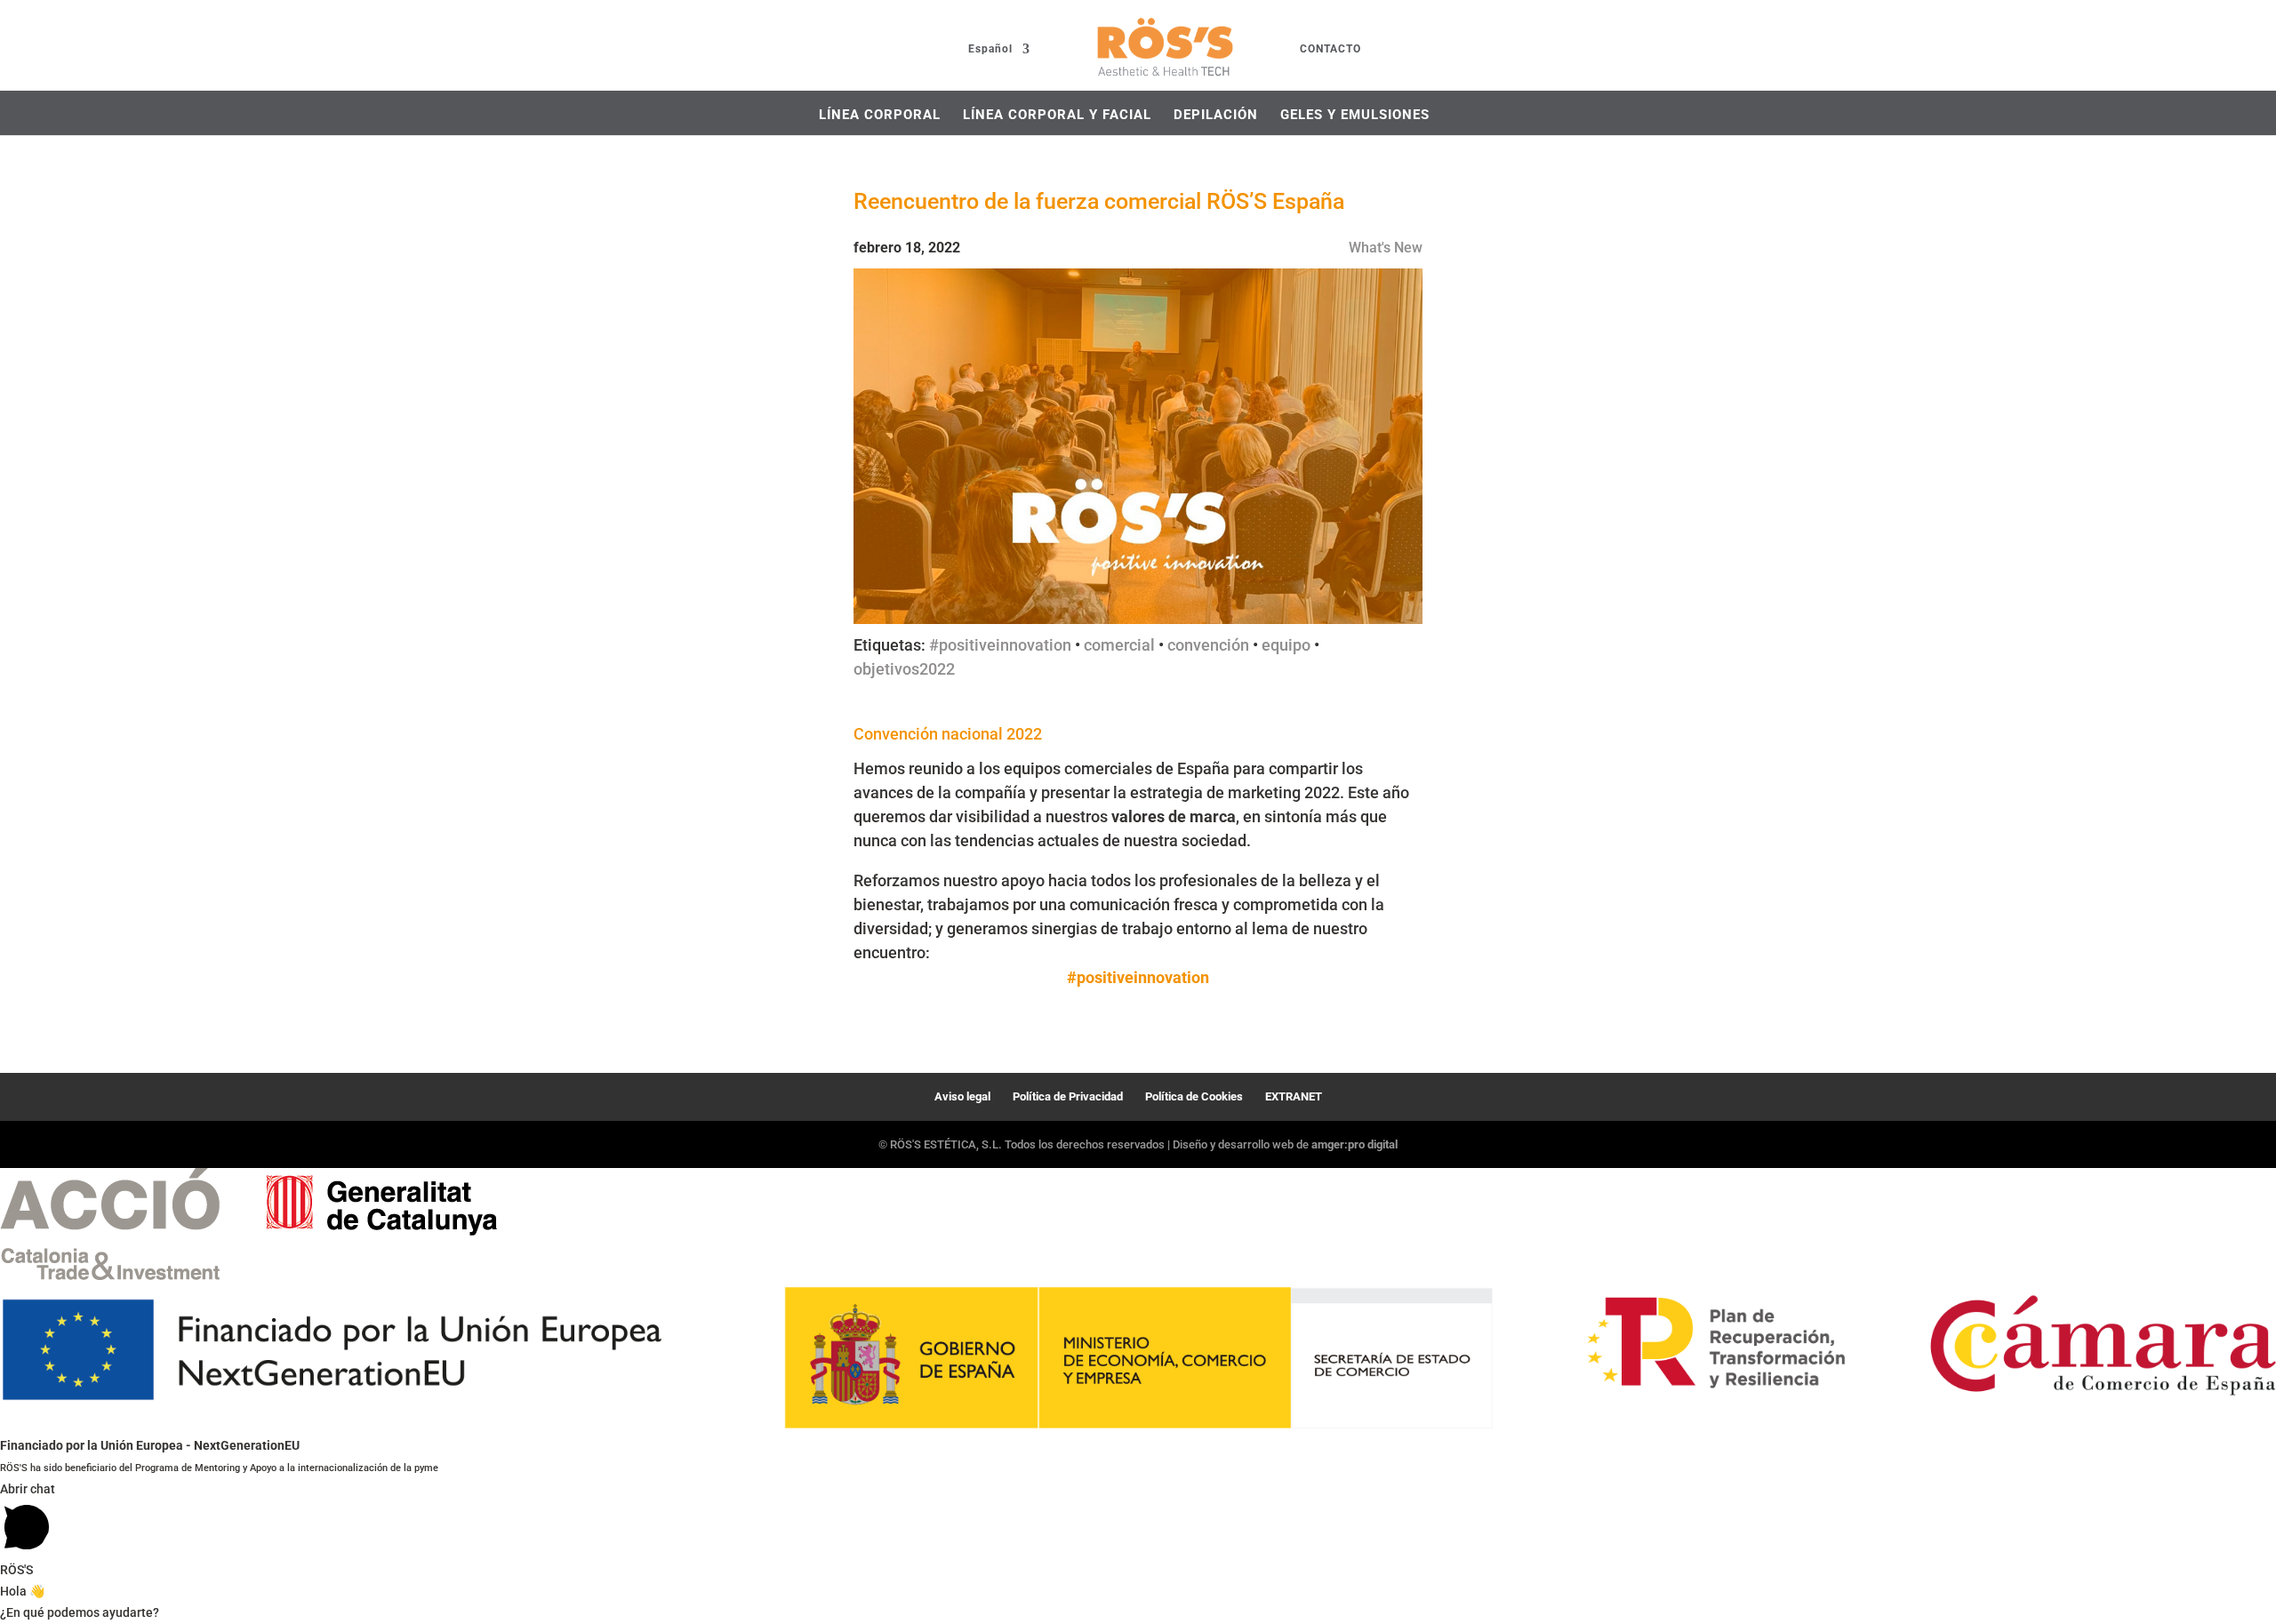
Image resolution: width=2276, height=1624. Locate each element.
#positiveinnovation (1000, 645)
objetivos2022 (904, 669)
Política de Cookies (1194, 1096)
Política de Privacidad (1068, 1096)
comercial (1119, 645)
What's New (1386, 248)
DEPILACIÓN (1216, 115)
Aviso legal (962, 1096)
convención (1208, 645)
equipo (1286, 645)
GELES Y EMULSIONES (1355, 115)
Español (990, 49)
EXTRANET (1294, 1096)
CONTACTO (1330, 49)
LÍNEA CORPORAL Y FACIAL (1057, 115)
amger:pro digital (1354, 1144)
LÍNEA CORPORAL (880, 115)
